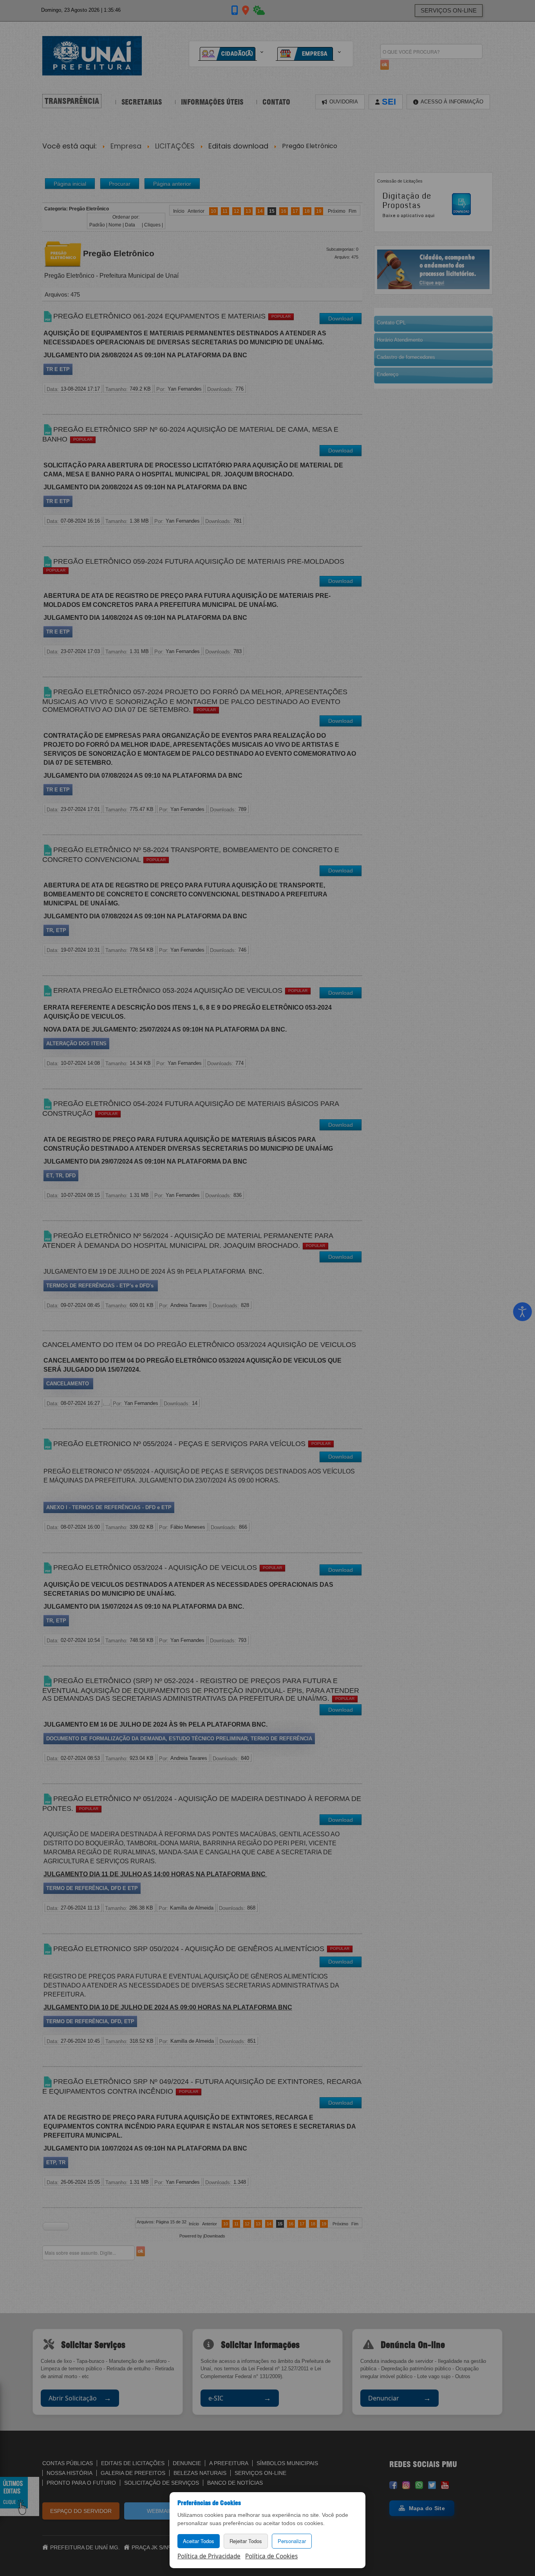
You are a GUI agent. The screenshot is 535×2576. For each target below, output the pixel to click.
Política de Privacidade (209, 2556)
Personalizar (292, 2541)
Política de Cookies (271, 2556)
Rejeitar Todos (246, 2541)
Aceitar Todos (199, 2541)
